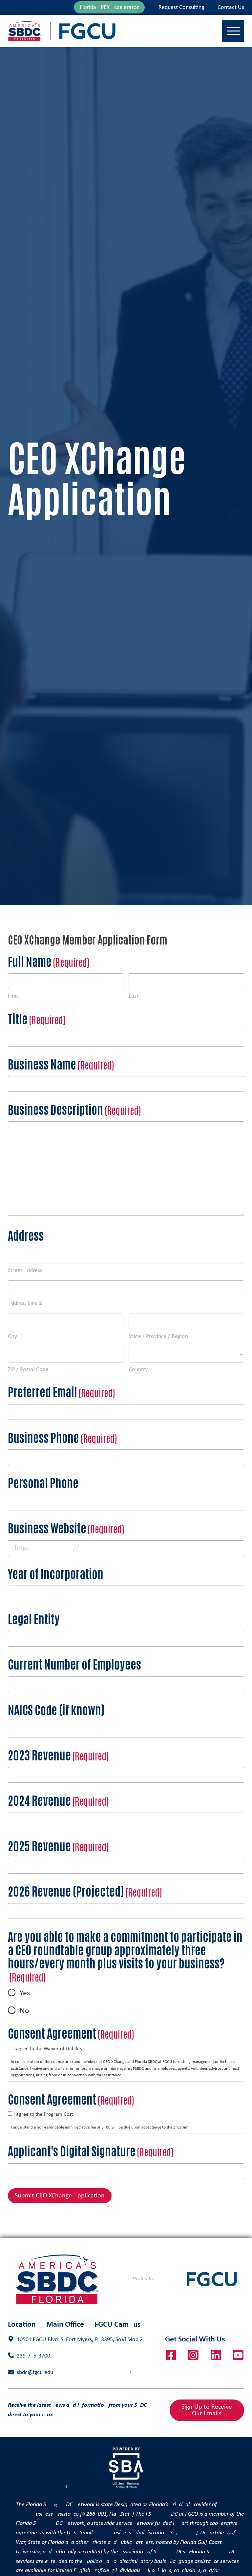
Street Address (25, 1270)
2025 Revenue (58, 1845)
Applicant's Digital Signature (91, 2150)
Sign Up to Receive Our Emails (207, 2410)
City (12, 1336)
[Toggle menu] (233, 31)
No (24, 2011)
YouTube (238, 2355)
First (13, 996)
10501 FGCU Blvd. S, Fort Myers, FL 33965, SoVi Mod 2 (80, 2340)
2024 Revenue (58, 1800)
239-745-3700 (33, 2356)
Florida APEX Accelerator (109, 7)
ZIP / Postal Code (28, 1370)
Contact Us (231, 7)
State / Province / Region (158, 1336)
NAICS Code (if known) (56, 1709)
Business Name (61, 1064)
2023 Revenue (58, 1755)
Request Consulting (181, 7)
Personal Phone (43, 1482)
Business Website (66, 1527)
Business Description (74, 1109)
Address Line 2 (25, 1303)
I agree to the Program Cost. (44, 2114)
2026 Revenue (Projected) (85, 1891)
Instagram (193, 2355)
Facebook (171, 2355)
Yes (25, 1993)
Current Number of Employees (74, 1664)
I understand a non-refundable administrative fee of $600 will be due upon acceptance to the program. (100, 2127)
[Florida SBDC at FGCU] (62, 31)
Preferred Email (62, 1391)
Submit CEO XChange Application (60, 2196)
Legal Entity (34, 1618)
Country (138, 1370)
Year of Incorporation (56, 1573)
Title (37, 1018)
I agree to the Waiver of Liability (48, 2049)
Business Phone (63, 1437)
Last (134, 996)
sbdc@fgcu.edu (35, 2372)
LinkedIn (216, 2355)
